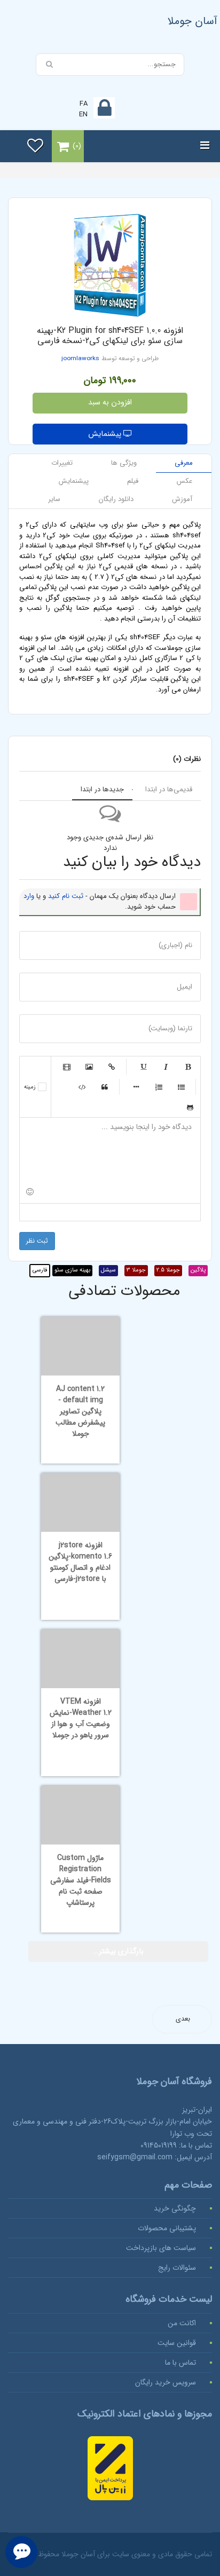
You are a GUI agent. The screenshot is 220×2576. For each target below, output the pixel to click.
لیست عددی (159, 1087)
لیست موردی (181, 1087)
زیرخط (143, 1067)
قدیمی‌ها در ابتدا (169, 789)
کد (82, 1087)
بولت (136, 1087)
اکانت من (182, 2323)
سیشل (108, 1270)
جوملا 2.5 (168, 1270)
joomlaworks (80, 359)
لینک (112, 1067)
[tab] (184, 463)
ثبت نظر (37, 1241)
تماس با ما (180, 2363)
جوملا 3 (136, 1270)
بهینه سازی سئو (72, 1270)
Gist (190, 1107)
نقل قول (105, 1087)
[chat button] (21, 2552)
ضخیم (188, 1067)
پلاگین (198, 1270)
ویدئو (67, 1067)
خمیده (166, 1067)
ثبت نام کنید (66, 896)
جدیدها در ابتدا (102, 789)
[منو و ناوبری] (205, 146)
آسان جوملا (192, 21)
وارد (29, 896)
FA (84, 104)
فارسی (40, 1270)
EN (83, 114)
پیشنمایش (106, 434)
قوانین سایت (177, 2343)
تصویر (89, 1067)
